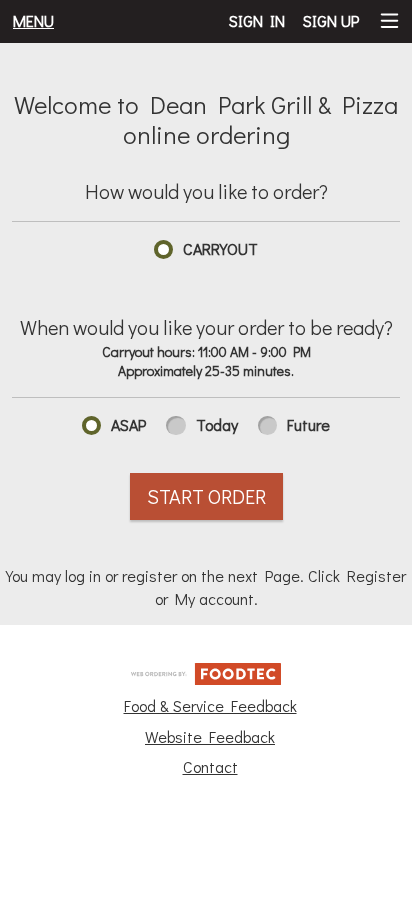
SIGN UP (331, 20)
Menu (33, 20)
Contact (210, 766)
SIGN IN (257, 20)
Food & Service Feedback (210, 705)
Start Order (206, 496)
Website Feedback (210, 736)
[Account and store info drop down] (389, 21)
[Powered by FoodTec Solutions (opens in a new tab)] (206, 670)
